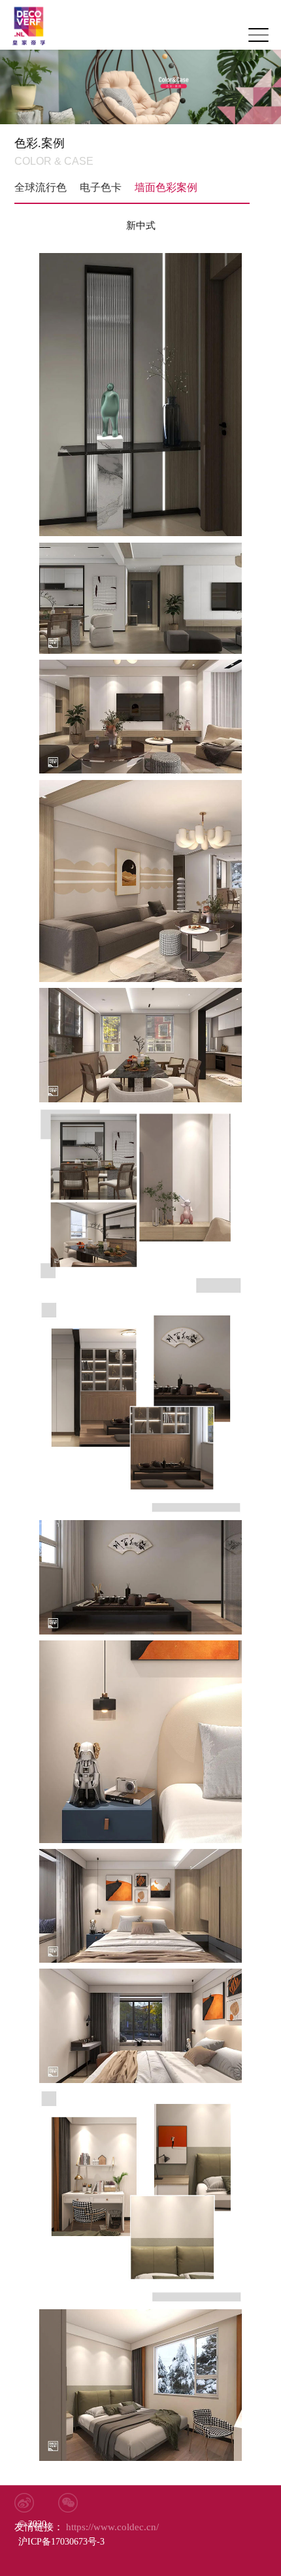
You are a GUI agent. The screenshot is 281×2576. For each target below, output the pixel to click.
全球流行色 (41, 187)
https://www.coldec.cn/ (85, 2527)
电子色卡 (101, 187)
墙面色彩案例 (166, 187)
